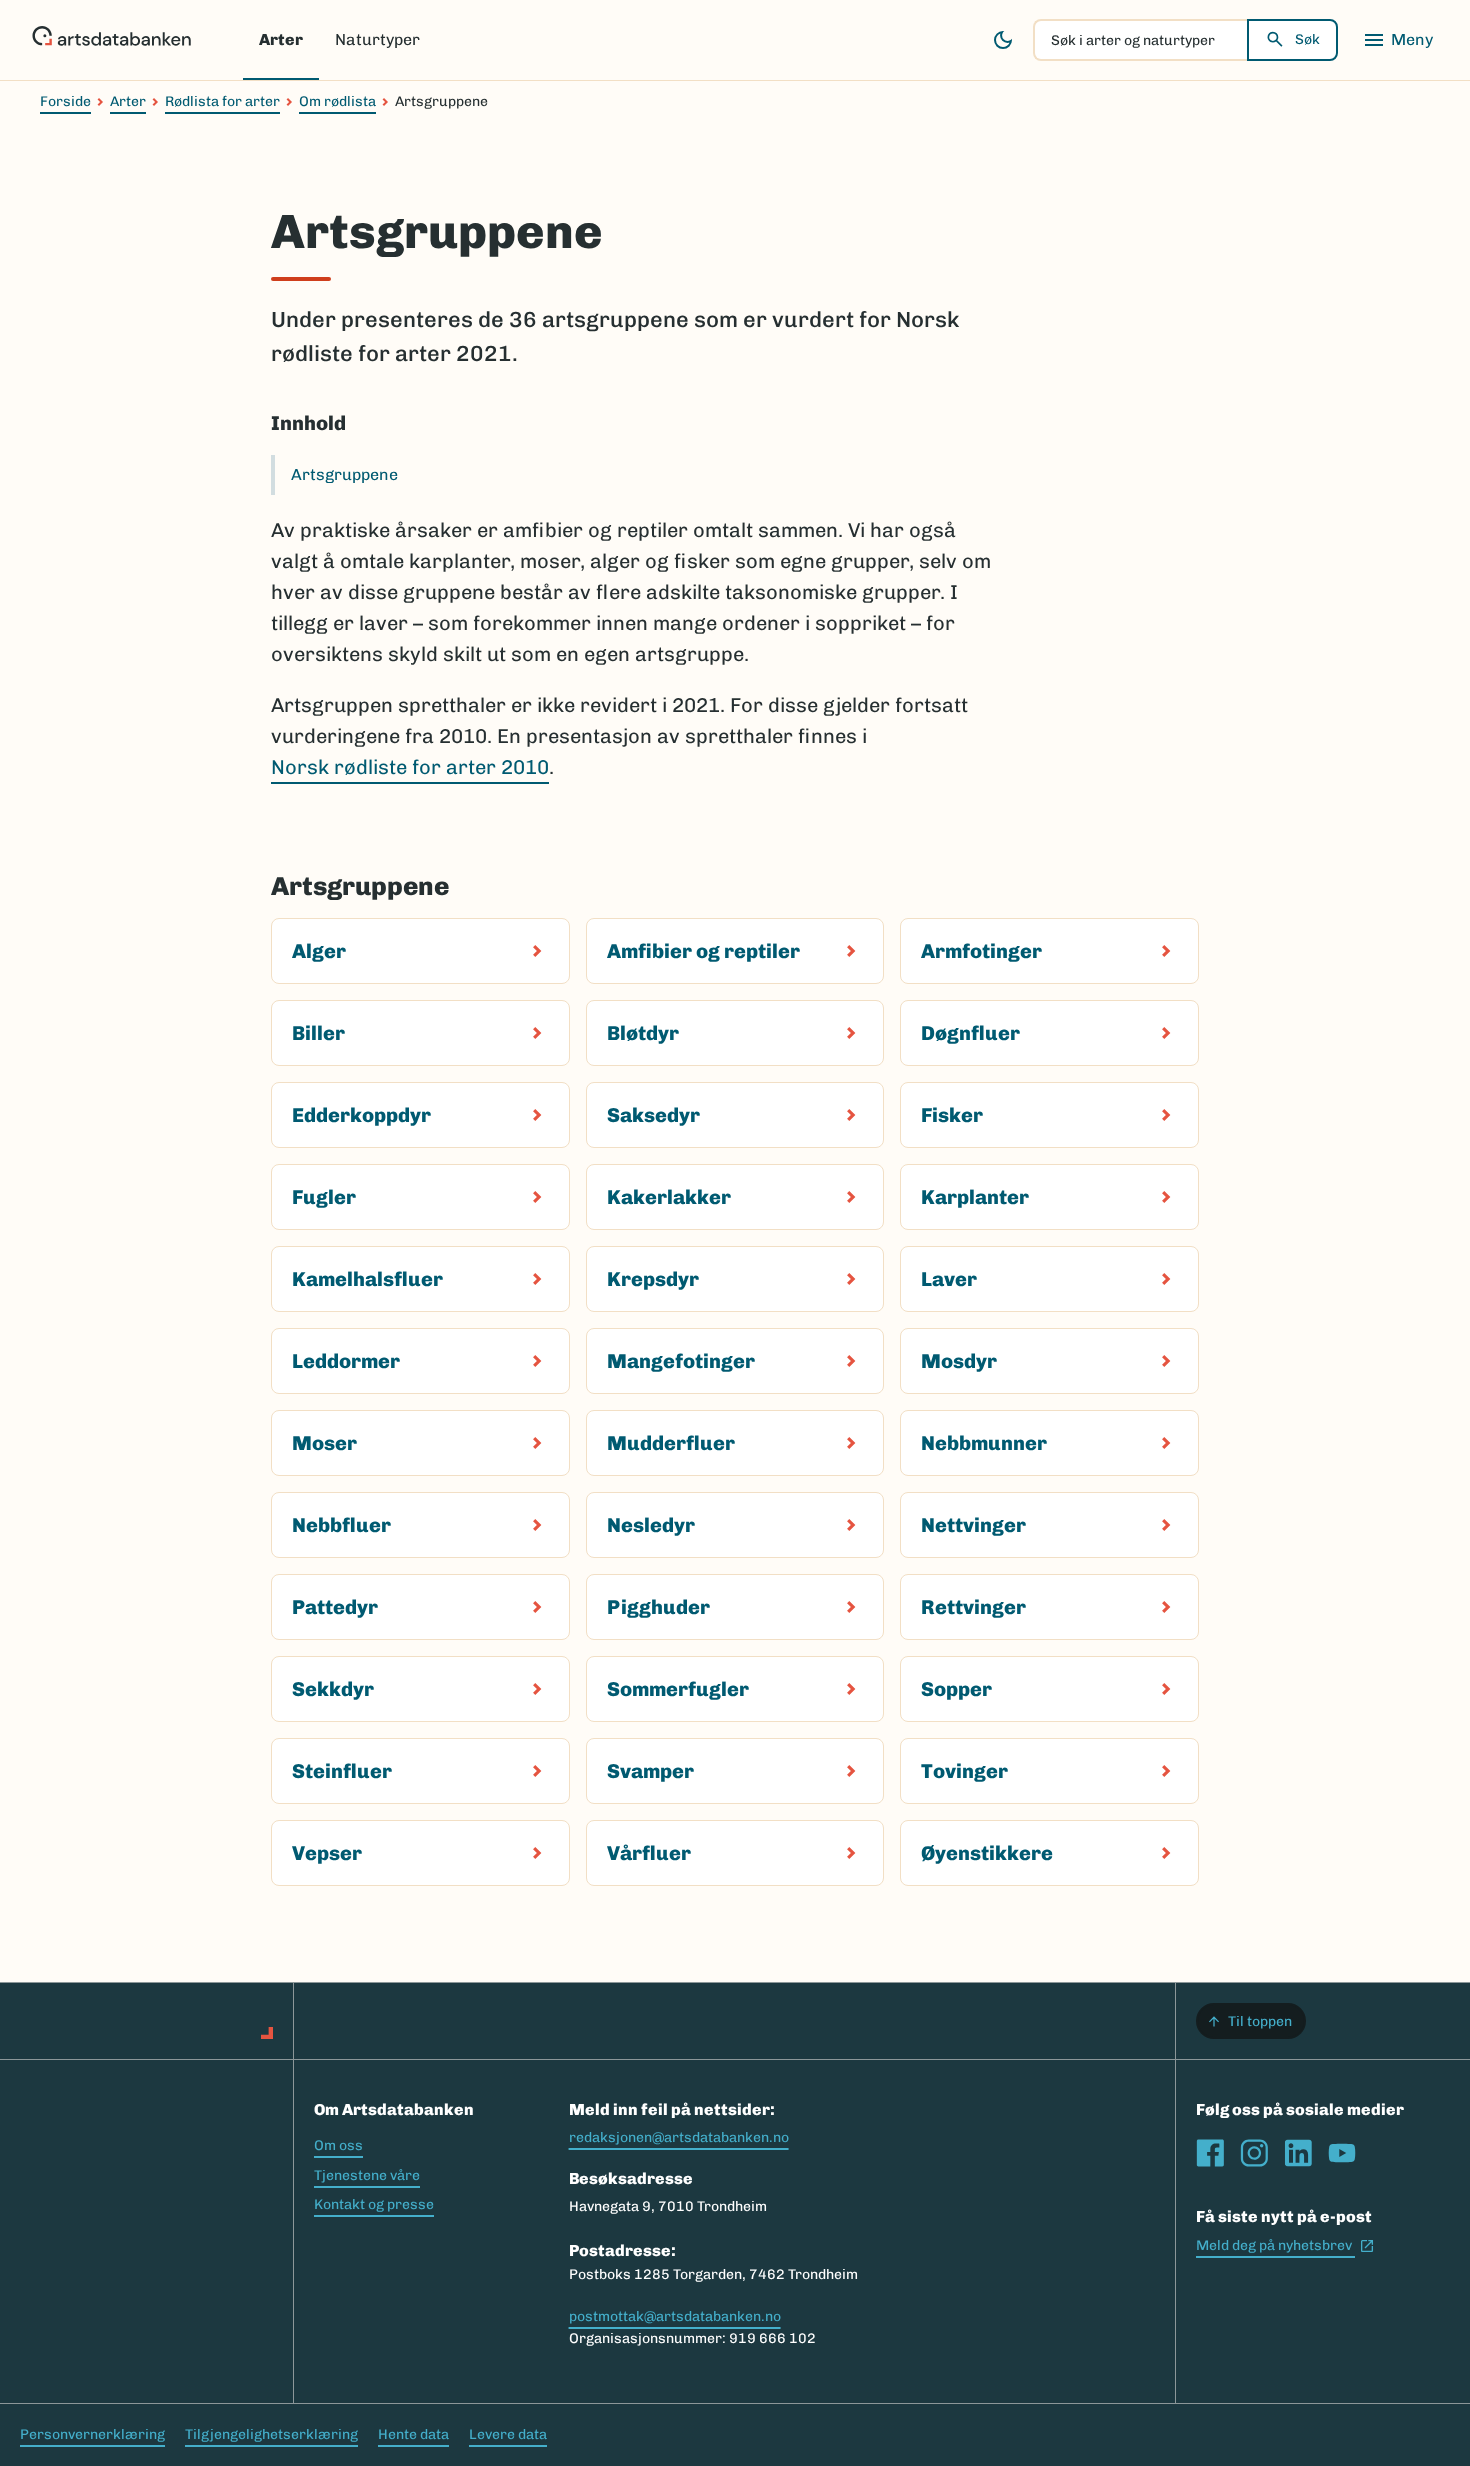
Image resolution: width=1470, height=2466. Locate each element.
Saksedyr (653, 1115)
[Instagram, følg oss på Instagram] (1254, 2153)
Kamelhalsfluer (367, 1279)
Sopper (956, 1689)
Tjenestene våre (367, 2175)
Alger (319, 951)
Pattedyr (335, 1607)
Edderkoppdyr (361, 1115)
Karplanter (975, 1197)
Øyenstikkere (987, 1853)
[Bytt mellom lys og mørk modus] (1003, 40)
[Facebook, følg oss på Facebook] (1210, 2153)
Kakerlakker (669, 1197)
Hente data (413, 2434)
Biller (318, 1033)
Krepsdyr (653, 1279)
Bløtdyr (643, 1033)
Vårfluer (649, 1853)
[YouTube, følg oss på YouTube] (1342, 2153)
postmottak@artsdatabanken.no (675, 2316)
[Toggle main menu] (1398, 40)
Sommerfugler (678, 1689)
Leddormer (346, 1361)
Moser (324, 1443)
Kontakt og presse (374, 2204)
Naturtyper (377, 39)
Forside (65, 101)
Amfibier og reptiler (703, 951)
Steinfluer (342, 1771)
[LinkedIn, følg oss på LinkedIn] (1298, 2153)
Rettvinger (973, 1607)
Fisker (952, 1115)
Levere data (508, 2434)
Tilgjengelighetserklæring (271, 2434)
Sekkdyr (333, 1689)
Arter (281, 39)
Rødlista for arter (222, 101)
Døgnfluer (970, 1033)
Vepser (327, 1853)
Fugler (324, 1197)
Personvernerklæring (92, 2434)
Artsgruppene (344, 474)
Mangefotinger (681, 1361)
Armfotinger (981, 951)
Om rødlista (337, 101)
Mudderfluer (671, 1443)
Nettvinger (973, 1525)
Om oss (338, 2145)
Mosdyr (959, 1361)
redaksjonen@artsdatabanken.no (679, 2137)
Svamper (650, 1771)
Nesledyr (651, 1525)
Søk (1307, 39)
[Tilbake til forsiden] (111, 40)
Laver (949, 1279)
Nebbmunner (984, 1443)
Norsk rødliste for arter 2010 (410, 767)
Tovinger (964, 1771)
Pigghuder (658, 1607)
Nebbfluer (341, 1525)
